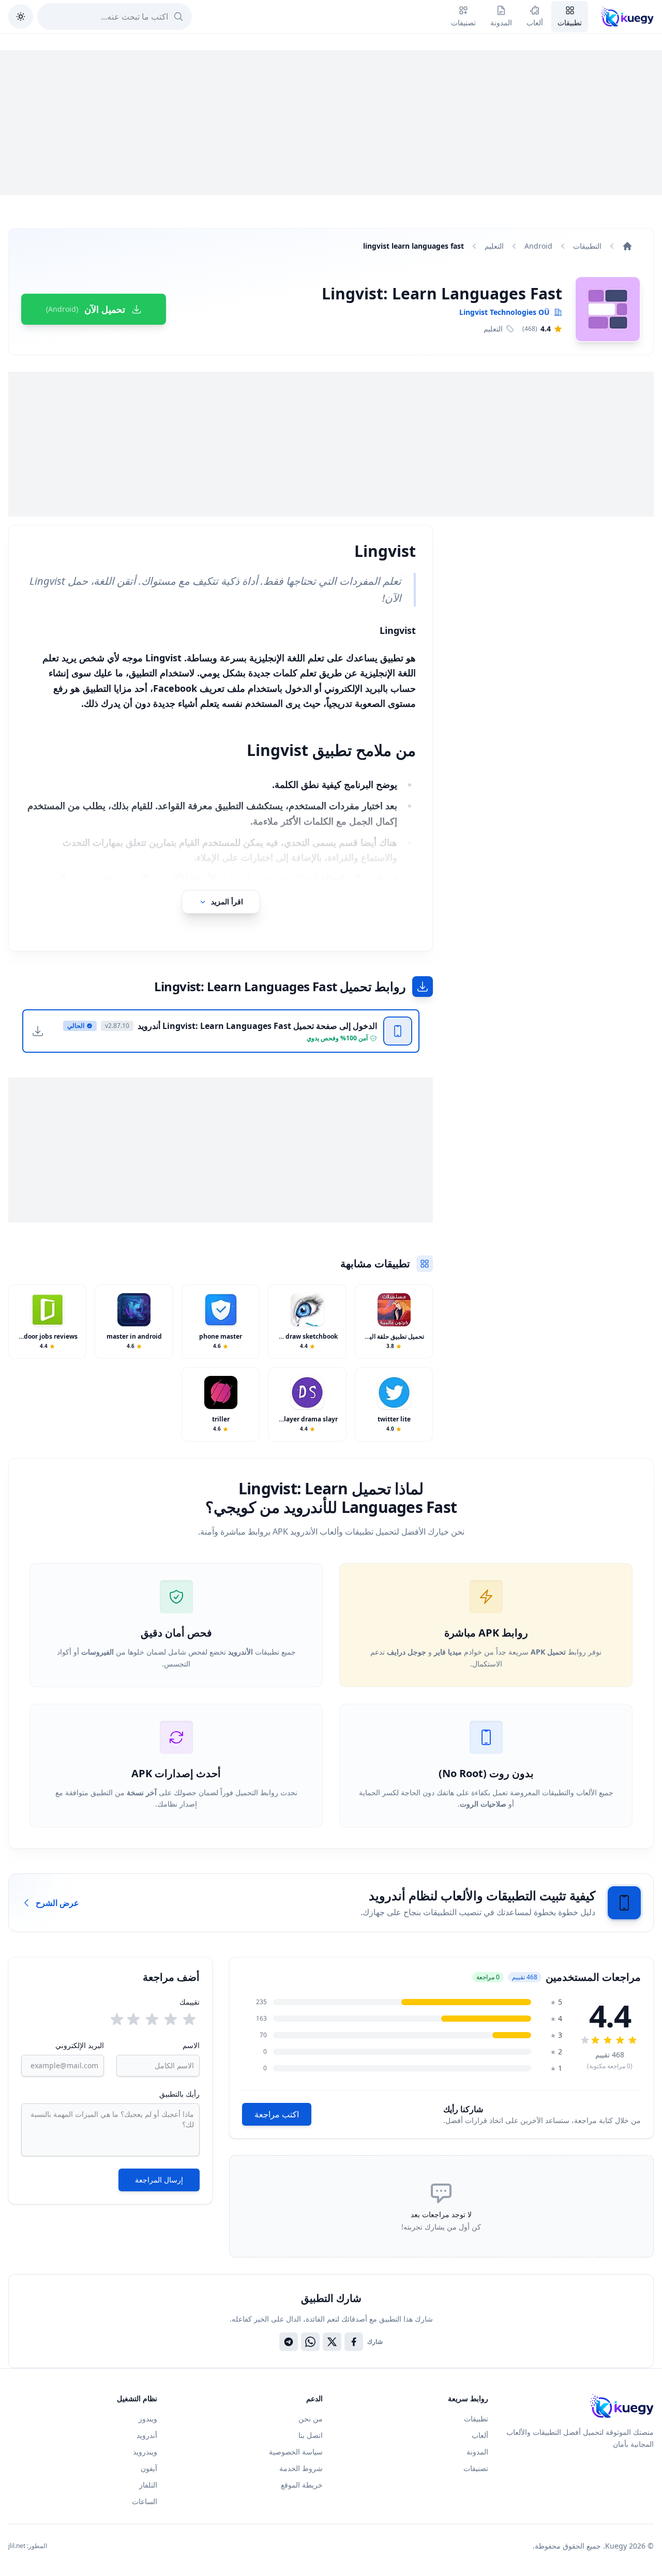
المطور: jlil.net (28, 2546)
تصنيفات (476, 2468)
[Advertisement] (331, 123)
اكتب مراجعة (277, 2114)
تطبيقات (476, 2419)
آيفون (149, 2468)
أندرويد (147, 2435)
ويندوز (148, 2419)
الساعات (145, 2501)
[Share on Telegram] (289, 2342)
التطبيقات (587, 246)
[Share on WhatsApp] (310, 2342)
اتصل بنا (311, 2435)
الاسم (191, 2045)
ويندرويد (145, 2452)
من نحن (311, 2419)
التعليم (494, 246)
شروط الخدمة (301, 2468)
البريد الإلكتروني (80, 2045)
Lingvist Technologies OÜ (505, 312)
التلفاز (148, 2485)
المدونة (477, 2452)
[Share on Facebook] (354, 2342)
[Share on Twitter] (332, 2342)
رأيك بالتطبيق (179, 2094)
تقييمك (190, 2002)
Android (538, 246)
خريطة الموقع (302, 2485)
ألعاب (480, 2435)
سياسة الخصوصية (296, 2452)
